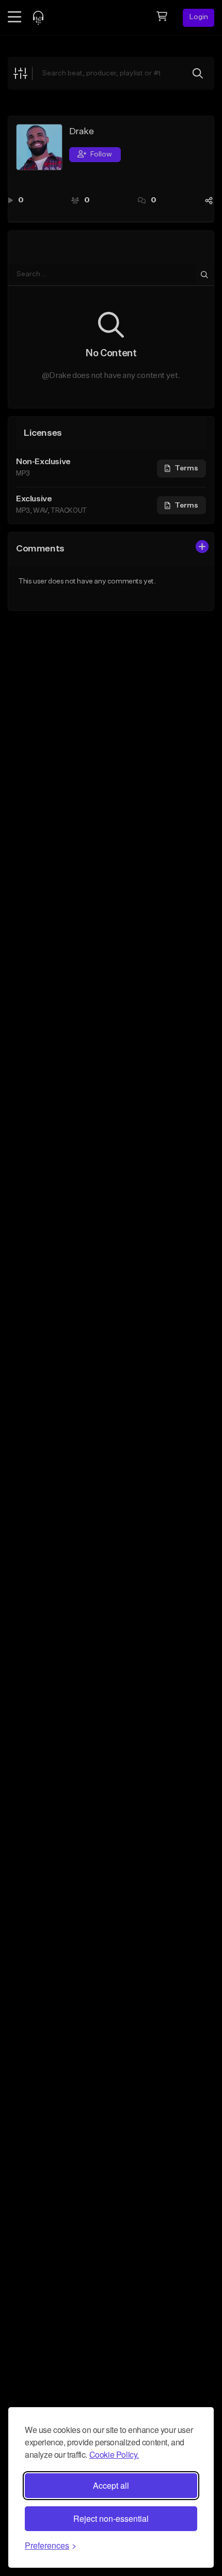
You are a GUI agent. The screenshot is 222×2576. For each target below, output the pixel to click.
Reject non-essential (111, 2518)
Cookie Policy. (114, 2454)
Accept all (111, 2485)
